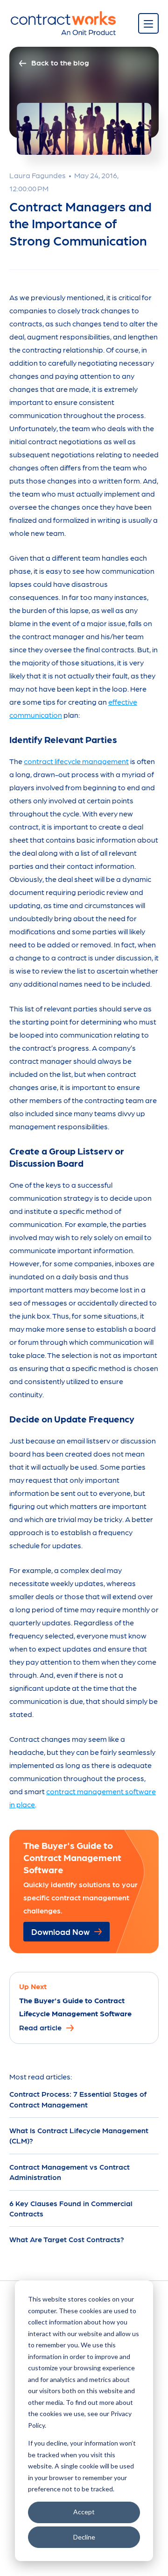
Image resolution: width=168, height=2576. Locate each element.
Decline (84, 2537)
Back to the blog (60, 62)
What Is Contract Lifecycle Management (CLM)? (79, 2135)
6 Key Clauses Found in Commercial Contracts (71, 2208)
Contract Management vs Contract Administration (70, 2172)
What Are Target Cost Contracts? (67, 2239)
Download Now (60, 1931)
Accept (84, 2512)
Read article (40, 2027)
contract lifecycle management (76, 761)
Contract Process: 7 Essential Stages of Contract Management (78, 2099)
